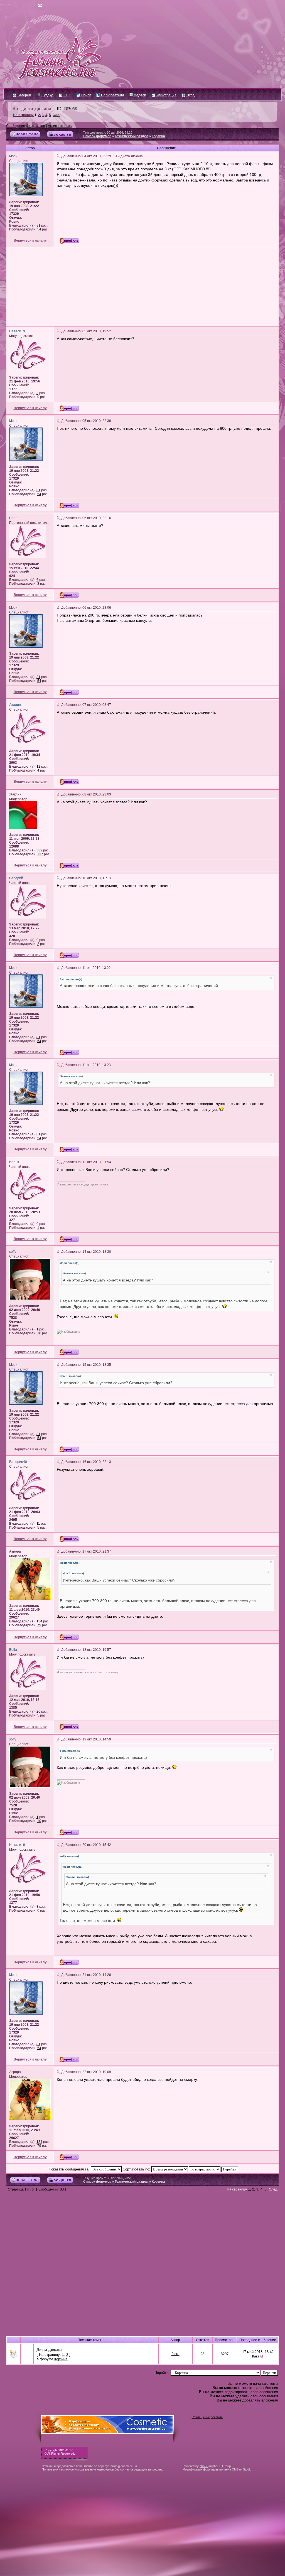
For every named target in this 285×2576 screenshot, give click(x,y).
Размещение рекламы (207, 2417)
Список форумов (97, 136)
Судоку (47, 95)
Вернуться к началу (30, 240)
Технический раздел (132, 136)
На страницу (23, 115)
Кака (256, 2356)
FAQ (67, 95)
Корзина (158, 136)
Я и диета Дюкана (32, 108)
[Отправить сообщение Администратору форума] (24, 6)
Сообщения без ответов (25, 126)
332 (39, 850)
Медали (139, 95)
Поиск (86, 95)
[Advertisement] (142, 287)
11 (38, 1524)
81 (38, 225)
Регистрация (166, 95)
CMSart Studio (242, 2469)
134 (39, 1621)
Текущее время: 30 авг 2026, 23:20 (108, 132)
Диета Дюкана (49, 2349)
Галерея (24, 95)
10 (39, 1333)
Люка (175, 2354)
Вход (190, 95)
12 (38, 767)
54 (39, 229)
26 (38, 1711)
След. (57, 115)
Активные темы (60, 126)
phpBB (204, 2466)
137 (40, 854)
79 (39, 1625)
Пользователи (112, 95)
